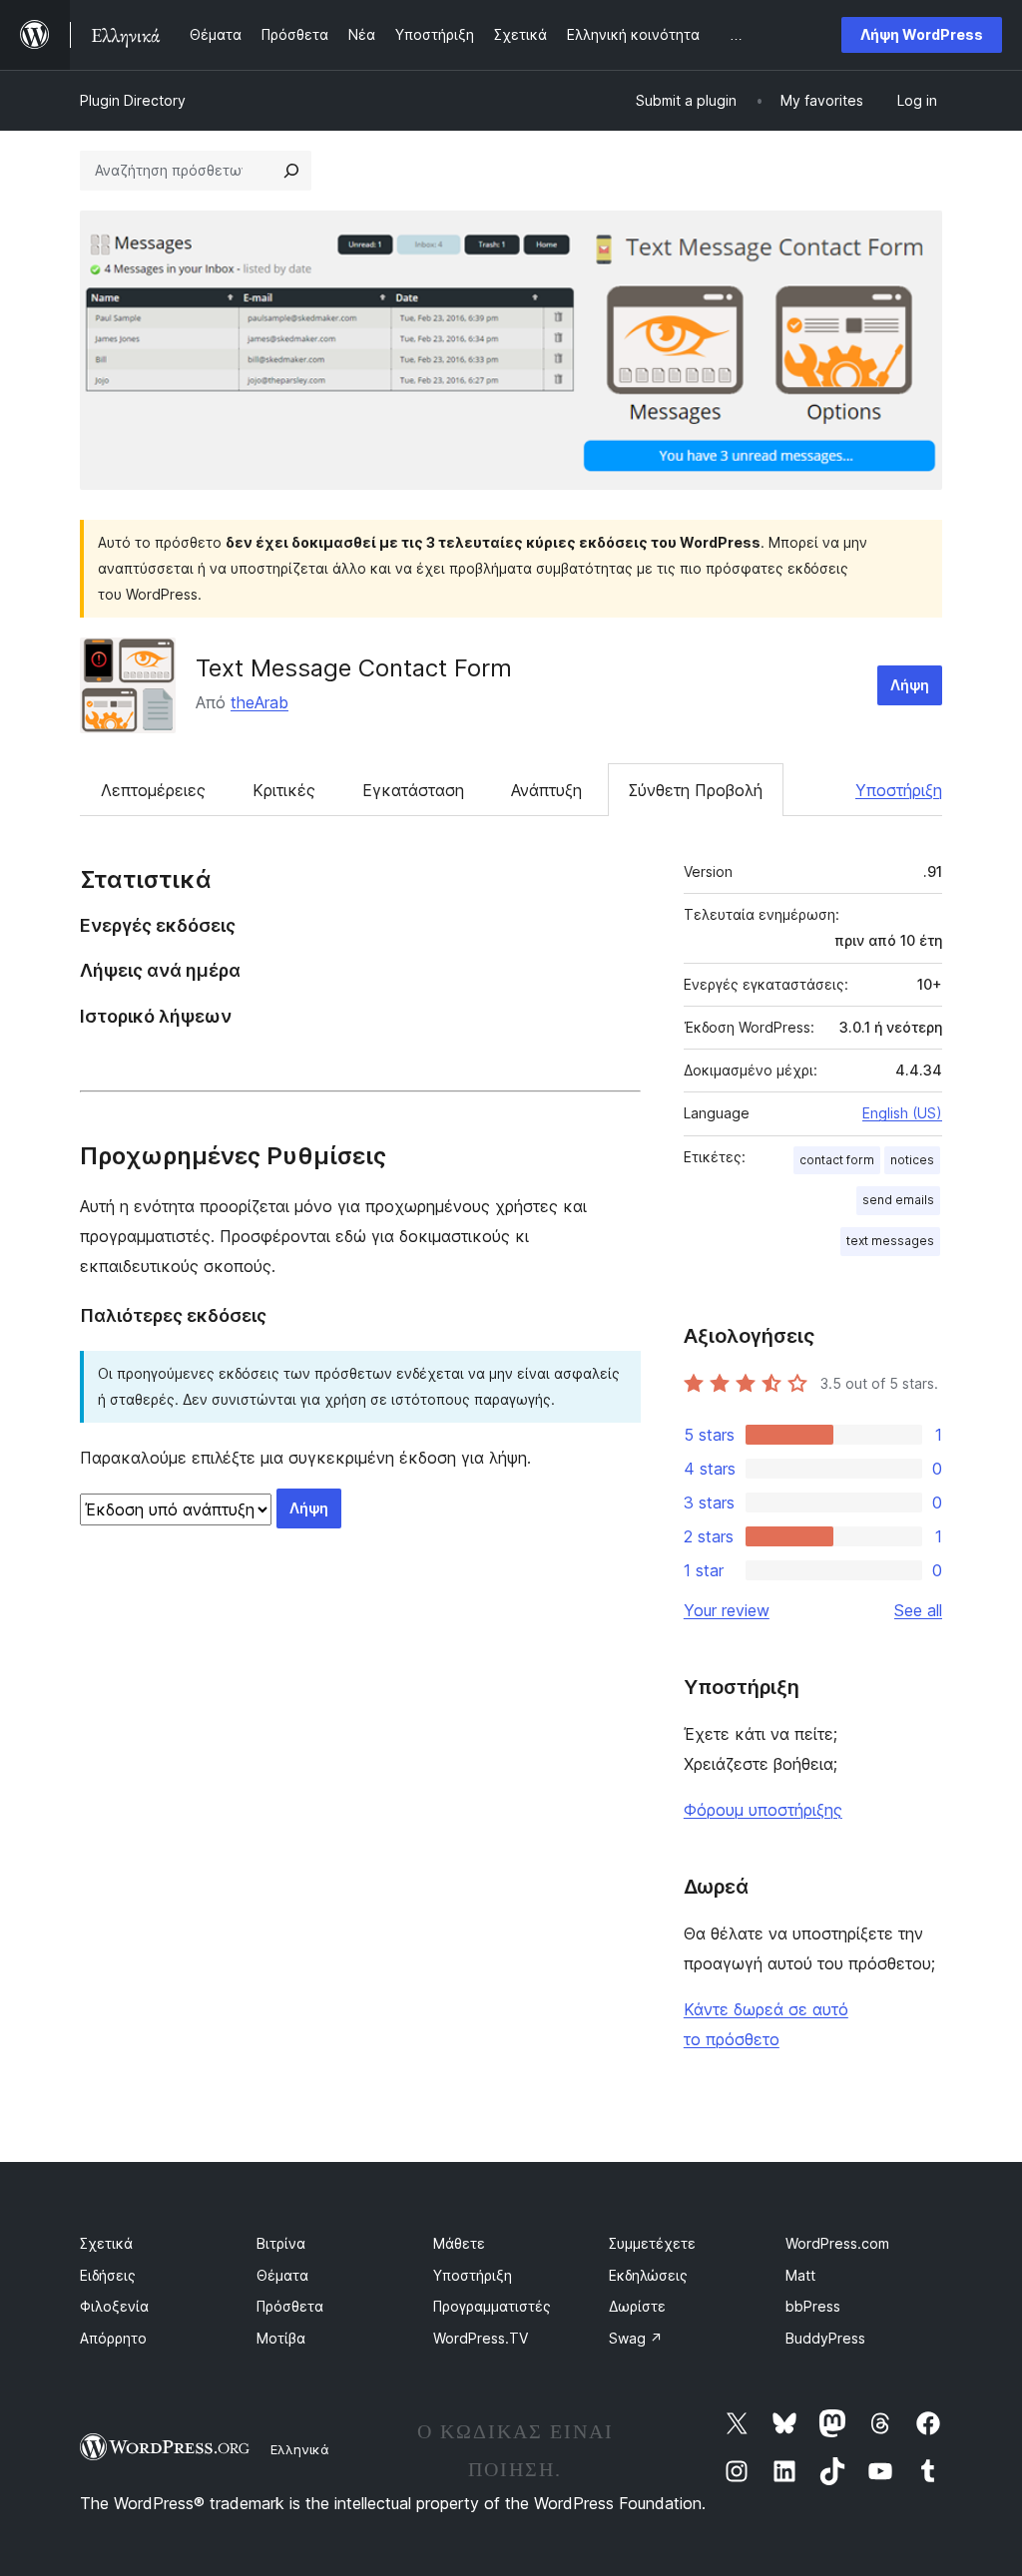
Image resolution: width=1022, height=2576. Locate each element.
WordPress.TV (481, 2338)
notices (912, 1160)
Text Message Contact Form (354, 668)
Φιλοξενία (114, 2306)
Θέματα (282, 2275)
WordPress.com (837, 2243)
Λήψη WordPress (922, 34)
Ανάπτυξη (546, 790)
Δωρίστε (637, 2306)
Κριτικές (284, 790)
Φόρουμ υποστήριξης (763, 1810)
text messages (890, 1241)
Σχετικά (106, 2243)
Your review (727, 1610)
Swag (636, 2338)
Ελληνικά (300, 2449)
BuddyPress (825, 2338)
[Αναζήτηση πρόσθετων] (291, 171)
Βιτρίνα (281, 2243)
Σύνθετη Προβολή (696, 790)
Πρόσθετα (290, 2306)
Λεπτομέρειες (153, 790)
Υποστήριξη (899, 790)
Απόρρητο (113, 2338)
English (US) (902, 1113)
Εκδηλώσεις (648, 2275)
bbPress (813, 2306)
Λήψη (910, 685)
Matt (800, 2275)
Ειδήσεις (108, 2275)
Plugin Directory (133, 100)
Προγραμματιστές (492, 2306)
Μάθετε (459, 2243)
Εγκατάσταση (413, 790)
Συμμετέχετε (652, 2243)
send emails (898, 1200)
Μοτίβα (281, 2338)
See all (918, 1610)
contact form (837, 1160)
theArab (259, 702)
